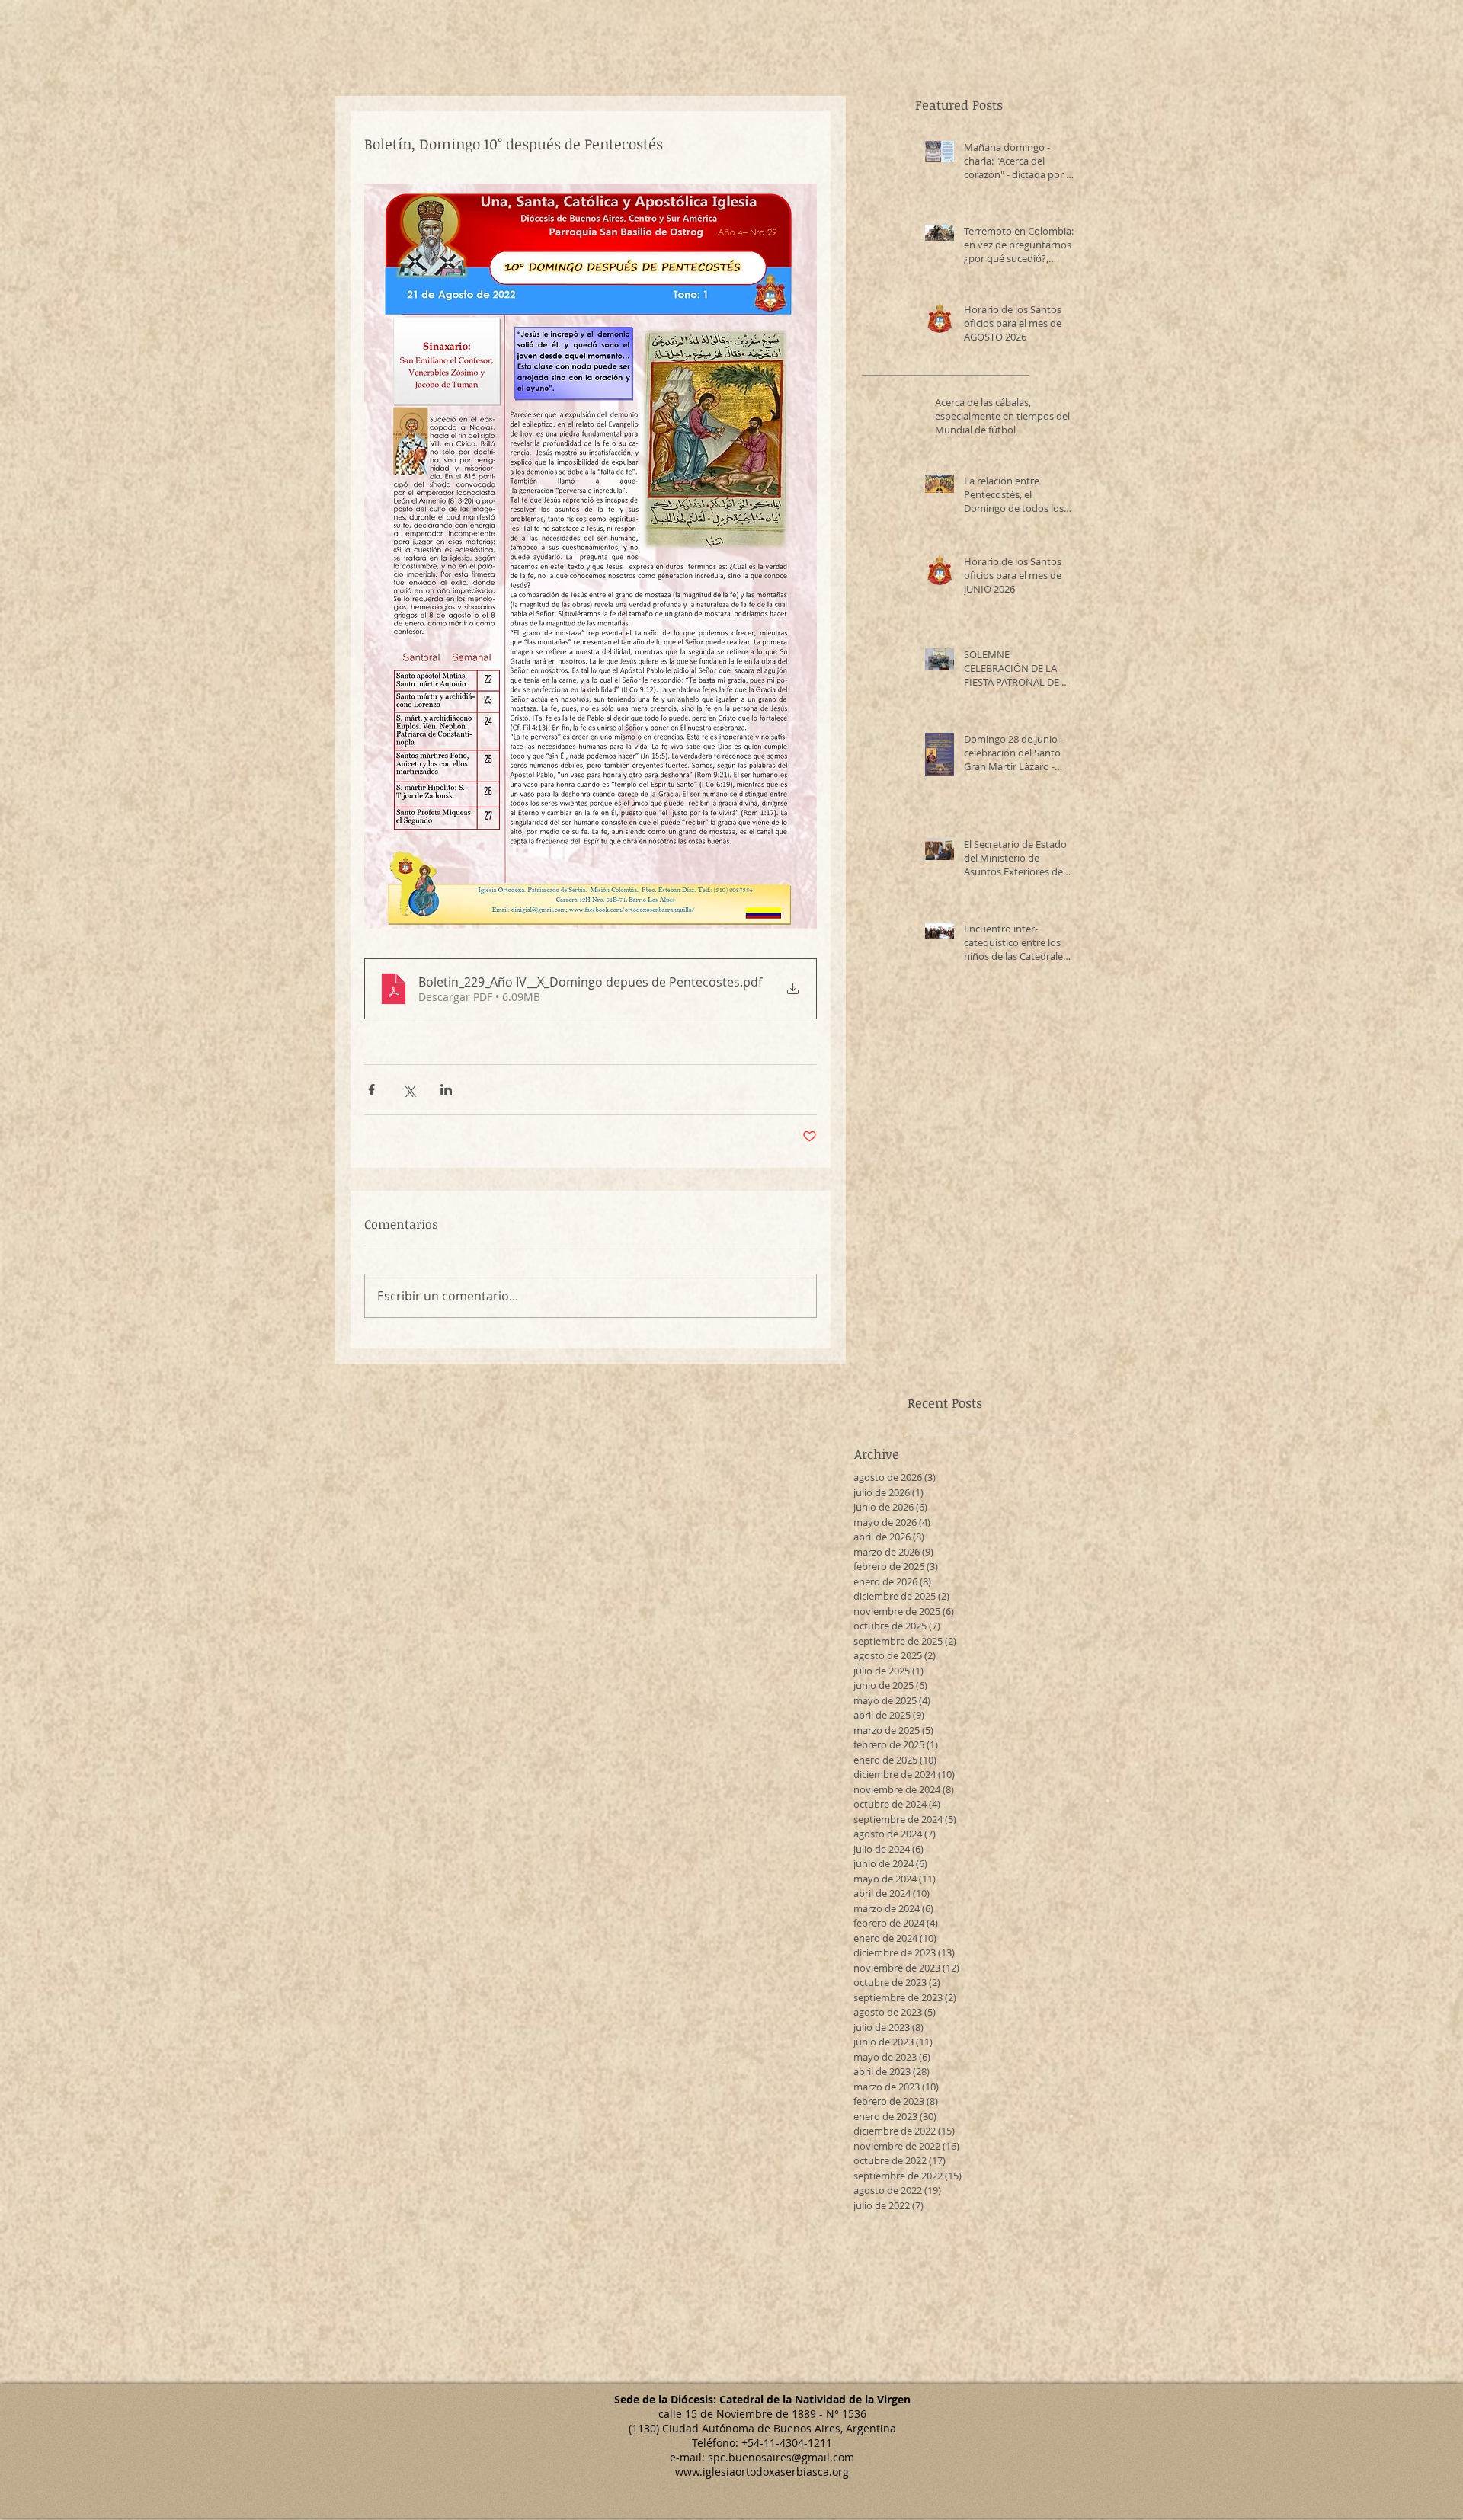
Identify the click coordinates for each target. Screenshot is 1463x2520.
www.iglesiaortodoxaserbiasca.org (762, 2472)
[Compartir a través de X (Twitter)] (409, 1090)
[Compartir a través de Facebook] (371, 1090)
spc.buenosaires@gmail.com (781, 2457)
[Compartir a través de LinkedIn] (446, 1090)
